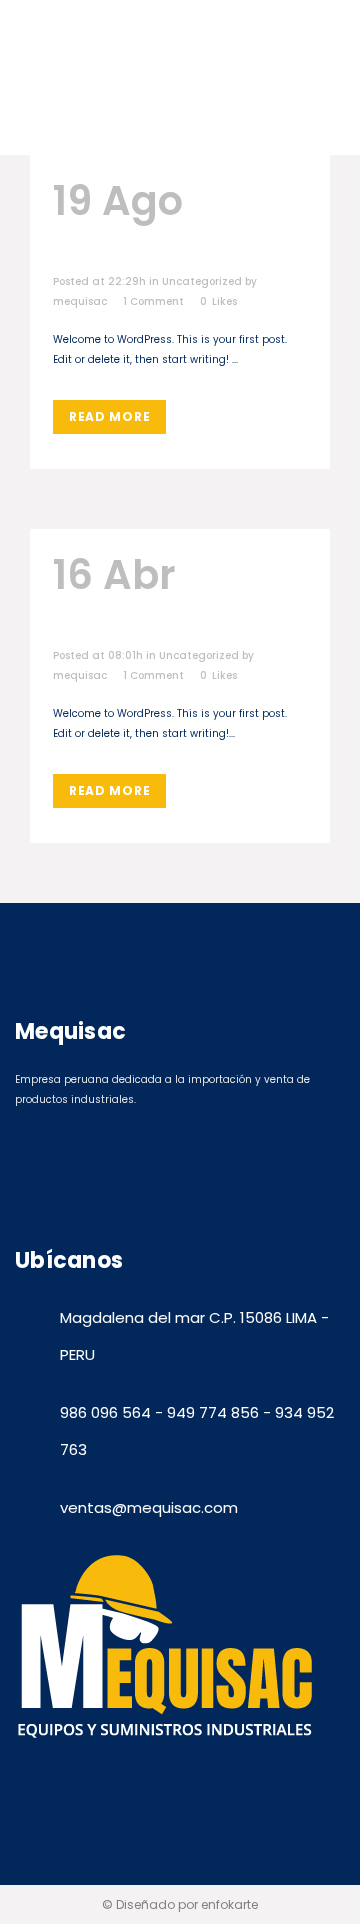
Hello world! (173, 224)
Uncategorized (202, 281)
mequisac (80, 301)
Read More (109, 416)
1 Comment (153, 301)
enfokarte (229, 1904)
